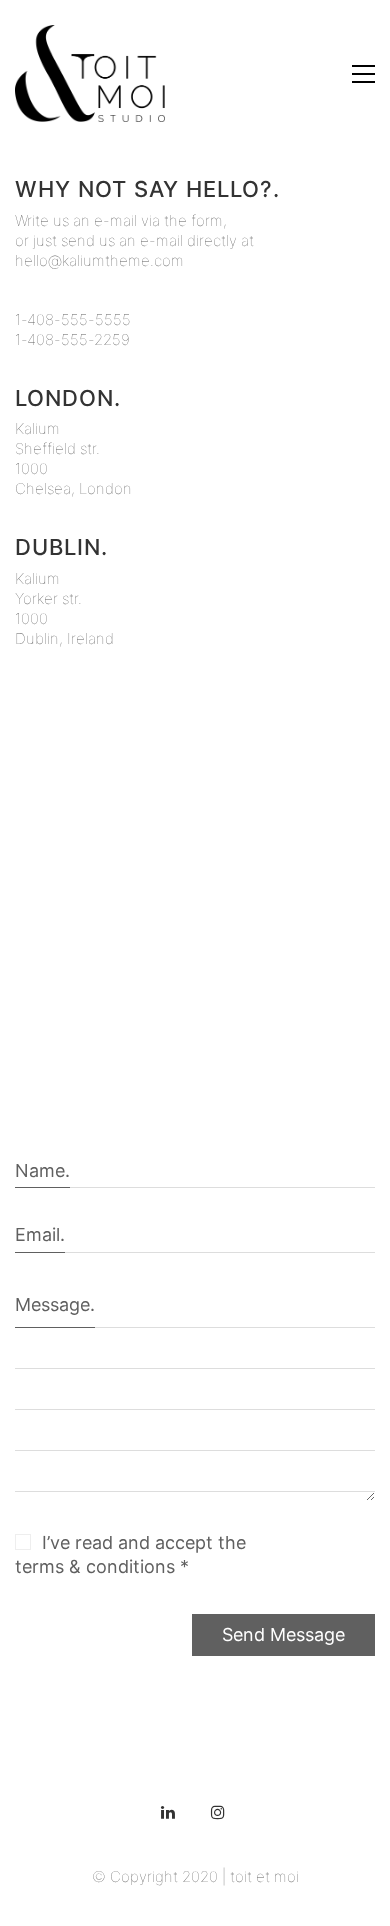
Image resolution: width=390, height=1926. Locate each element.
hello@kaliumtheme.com (99, 260)
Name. (42, 1170)
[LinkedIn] (168, 1812)
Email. (40, 1234)
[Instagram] (218, 1812)
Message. (55, 1304)
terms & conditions (95, 1566)
